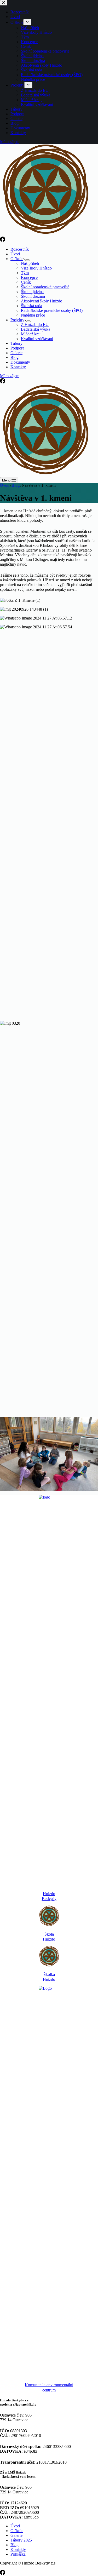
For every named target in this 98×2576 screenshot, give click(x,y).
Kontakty (18, 367)
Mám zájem (10, 376)
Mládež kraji (31, 334)
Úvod (15, 254)
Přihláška (18, 2554)
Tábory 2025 (21, 2540)
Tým (25, 273)
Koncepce (29, 277)
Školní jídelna (32, 292)
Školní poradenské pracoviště (45, 287)
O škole (17, 259)
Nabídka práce (33, 315)
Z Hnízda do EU (35, 325)
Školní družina (33, 296)
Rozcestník (20, 249)
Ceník (26, 282)
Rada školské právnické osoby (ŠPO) (52, 310)
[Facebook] (3, 240)
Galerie (16, 353)
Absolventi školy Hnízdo (42, 301)
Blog (15, 357)
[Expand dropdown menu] (27, 260)
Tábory (16, 343)
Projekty (17, 320)
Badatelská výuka (36, 329)
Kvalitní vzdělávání (37, 339)
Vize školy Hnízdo (36, 268)
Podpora (17, 348)
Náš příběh (30, 263)
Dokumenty (20, 362)
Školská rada (31, 306)
